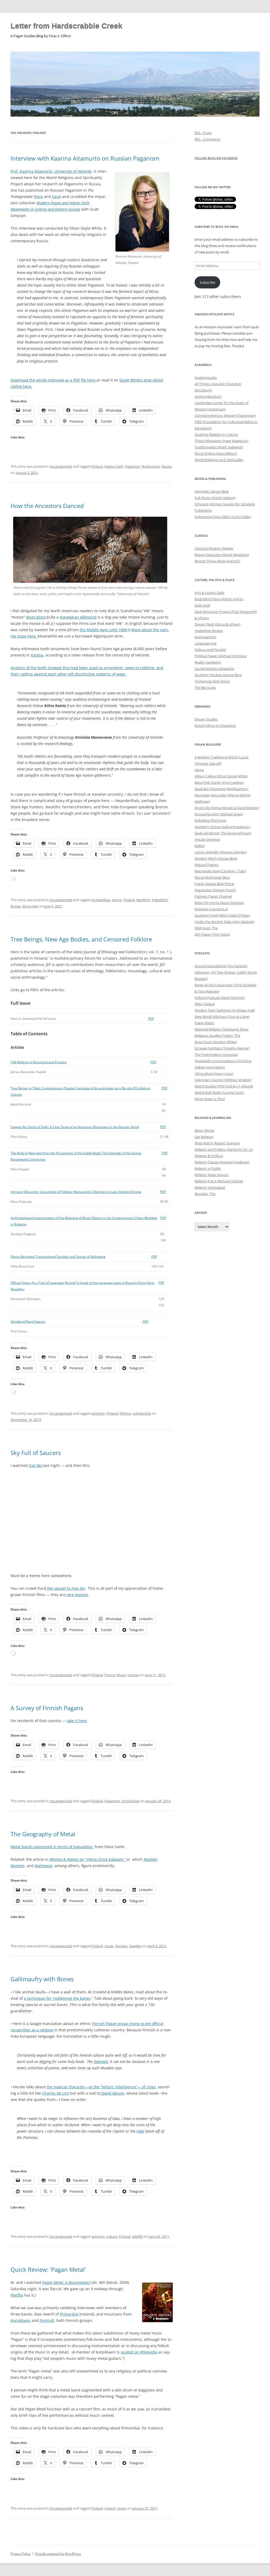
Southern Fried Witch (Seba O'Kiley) (222, 915)
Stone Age (30, 906)
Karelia (37, 655)
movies (133, 1675)
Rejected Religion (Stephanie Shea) (221, 1029)
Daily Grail (202, 605)
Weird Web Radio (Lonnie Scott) (219, 1093)
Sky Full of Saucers (36, 1453)
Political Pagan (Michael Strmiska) (221, 656)
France (110, 1675)
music (109, 1946)
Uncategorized (61, 466)
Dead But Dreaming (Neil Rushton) (221, 789)
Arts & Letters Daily (209, 593)
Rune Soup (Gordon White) (216, 1042)
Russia (167, 466)
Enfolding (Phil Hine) (210, 820)
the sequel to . (66, 1588)
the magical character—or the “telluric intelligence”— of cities (101, 2087)
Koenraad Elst (205, 637)
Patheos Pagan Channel (213, 896)
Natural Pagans (207, 865)
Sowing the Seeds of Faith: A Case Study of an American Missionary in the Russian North (75, 1127)
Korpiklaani (21, 2320)
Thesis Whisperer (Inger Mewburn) (221, 441)
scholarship (142, 1413)
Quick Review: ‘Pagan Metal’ (48, 2269)
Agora (199, 770)
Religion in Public (208, 1168)
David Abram (112, 2093)
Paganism (133, 466)
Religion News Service (211, 1175)
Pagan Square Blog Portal (214, 884)
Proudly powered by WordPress (58, 2554)
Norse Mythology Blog (212, 877)
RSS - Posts (203, 133)
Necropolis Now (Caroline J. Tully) (220, 871)
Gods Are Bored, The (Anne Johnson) (223, 833)
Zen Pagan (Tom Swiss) (212, 934)
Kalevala (101, 2062)
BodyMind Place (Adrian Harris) (219, 599)
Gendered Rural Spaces (28, 1321)
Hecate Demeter (207, 839)
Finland (97, 466)
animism (98, 1413)
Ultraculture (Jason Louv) (214, 1074)
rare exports (77, 1595)
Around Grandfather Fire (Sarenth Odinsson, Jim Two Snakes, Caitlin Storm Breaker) (226, 972)
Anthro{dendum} (208, 397)
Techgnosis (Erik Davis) (212, 681)
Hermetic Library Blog (212, 491)
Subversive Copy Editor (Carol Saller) (223, 517)
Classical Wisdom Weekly (214, 548)
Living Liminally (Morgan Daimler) (221, 852)
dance (117, 900)
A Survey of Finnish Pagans (47, 1708)
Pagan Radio (204, 1023)
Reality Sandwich (208, 662)
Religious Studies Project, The (217, 1036)
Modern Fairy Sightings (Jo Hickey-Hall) (225, 1010)
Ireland (110, 2508)
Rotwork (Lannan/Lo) (211, 909)
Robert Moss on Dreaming (215, 726)
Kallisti (200, 846)
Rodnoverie (151, 466)
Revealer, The (205, 1194)
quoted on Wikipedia (139, 2352)
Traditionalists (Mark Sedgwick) (219, 447)
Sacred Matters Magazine (214, 669)
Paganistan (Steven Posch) (215, 890)
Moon (121, 1675)
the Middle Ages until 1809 (103, 630)
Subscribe (208, 282)
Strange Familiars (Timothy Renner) (222, 1048)
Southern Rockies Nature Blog (218, 675)
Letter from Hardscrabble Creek (66, 26)
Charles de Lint (56, 2093)
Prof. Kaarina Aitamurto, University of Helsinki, (52, 171)
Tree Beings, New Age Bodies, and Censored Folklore (81, 939)
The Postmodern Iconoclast (216, 1055)
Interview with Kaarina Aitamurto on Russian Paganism (85, 158)
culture (112, 2236)
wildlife (138, 2236)
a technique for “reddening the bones (57, 1998)
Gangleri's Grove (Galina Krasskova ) (223, 827)
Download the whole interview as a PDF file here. (54, 380)
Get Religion (204, 1137)
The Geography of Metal (43, 1834)
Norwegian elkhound (78, 617)
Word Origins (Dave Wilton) (216, 453)
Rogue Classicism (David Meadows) (222, 555)
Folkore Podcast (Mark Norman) (220, 998)
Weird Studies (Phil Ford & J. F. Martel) (224, 1086)
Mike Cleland (205, 1004)
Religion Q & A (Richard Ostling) (219, 1181)
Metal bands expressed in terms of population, (52, 1847)
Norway (121, 1946)
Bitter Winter (205, 1130)
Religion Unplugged (210, 1187)
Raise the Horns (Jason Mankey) (219, 903)
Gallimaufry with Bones (42, 1979)
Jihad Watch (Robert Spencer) (217, 1143)
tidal (140, 2131)
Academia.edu (206, 378)
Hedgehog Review (209, 631)
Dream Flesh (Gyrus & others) (218, 624)
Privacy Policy (20, 2554)
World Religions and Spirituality (219, 460)
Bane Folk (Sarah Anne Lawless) (219, 782)
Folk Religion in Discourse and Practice (39, 1062)
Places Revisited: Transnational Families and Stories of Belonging (58, 1257)
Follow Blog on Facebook (216, 158)
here (39, 197)
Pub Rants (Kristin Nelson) (215, 498)
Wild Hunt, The (206, 928)
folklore (125, 1413)
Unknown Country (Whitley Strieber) (223, 1080)
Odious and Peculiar (210, 650)
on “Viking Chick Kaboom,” (88, 1859)
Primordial (69, 2314)
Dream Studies (206, 719)
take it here (77, 1721)
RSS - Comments (208, 139)
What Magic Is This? (210, 1099)
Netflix (17, 2295)
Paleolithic (160, 900)
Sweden (135, 1946)
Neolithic (143, 900)
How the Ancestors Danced (47, 506)
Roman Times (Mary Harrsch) (217, 561)
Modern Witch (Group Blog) (216, 858)
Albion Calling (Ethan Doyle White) (221, 776)
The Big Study (205, 688)
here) (57, 197)
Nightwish (44, 1866)
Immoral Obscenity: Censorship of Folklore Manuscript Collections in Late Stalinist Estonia (76, 1192)
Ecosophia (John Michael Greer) (219, 814)
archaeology (101, 900)
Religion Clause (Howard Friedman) (222, 1162)
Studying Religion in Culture (216, 434)
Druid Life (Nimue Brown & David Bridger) (227, 808)
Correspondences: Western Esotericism (225, 415)
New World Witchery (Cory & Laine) (222, 1017)
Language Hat (206, 643)
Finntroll (47, 2320)
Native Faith (114, 466)
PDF (151, 1019)
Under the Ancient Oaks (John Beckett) (225, 922)
